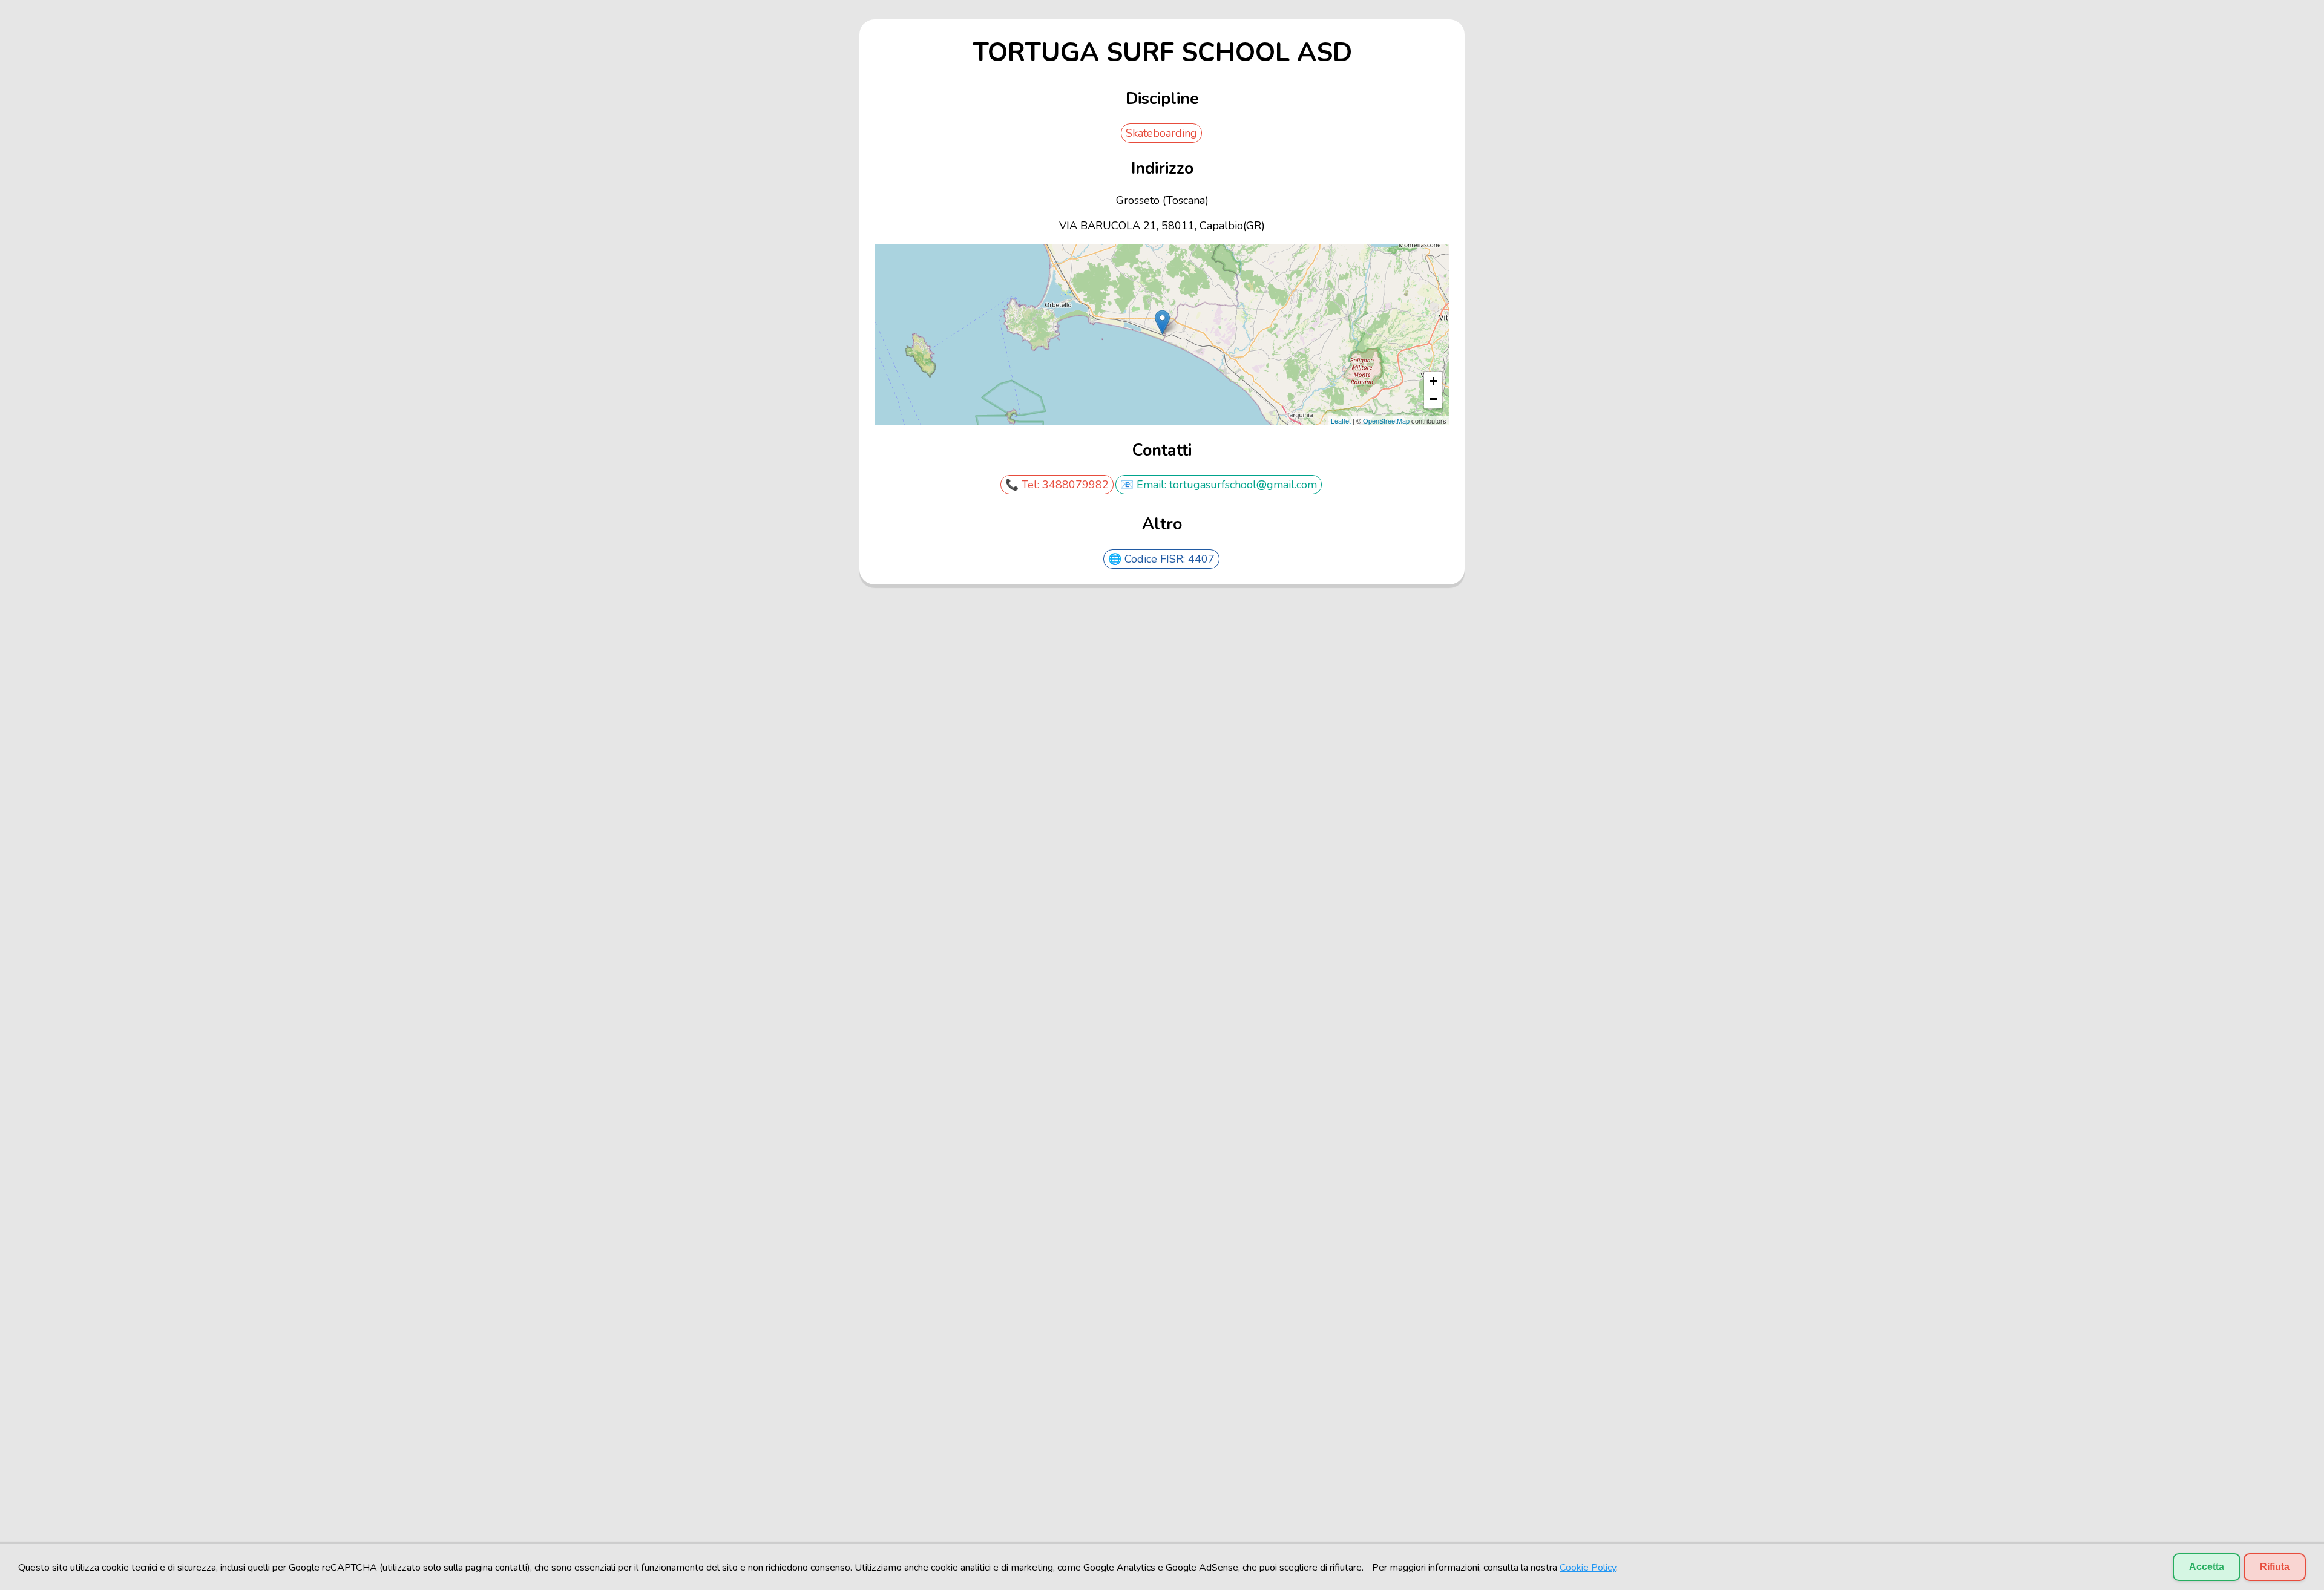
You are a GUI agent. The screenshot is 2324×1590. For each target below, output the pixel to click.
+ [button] (1433, 381)
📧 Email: (1145, 485)
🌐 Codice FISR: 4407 (1161, 559)
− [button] (1433, 399)
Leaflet (1341, 420)
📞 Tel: (1024, 485)
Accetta (2207, 1567)
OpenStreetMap (1386, 420)
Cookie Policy (1588, 1568)
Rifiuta (2275, 1567)
